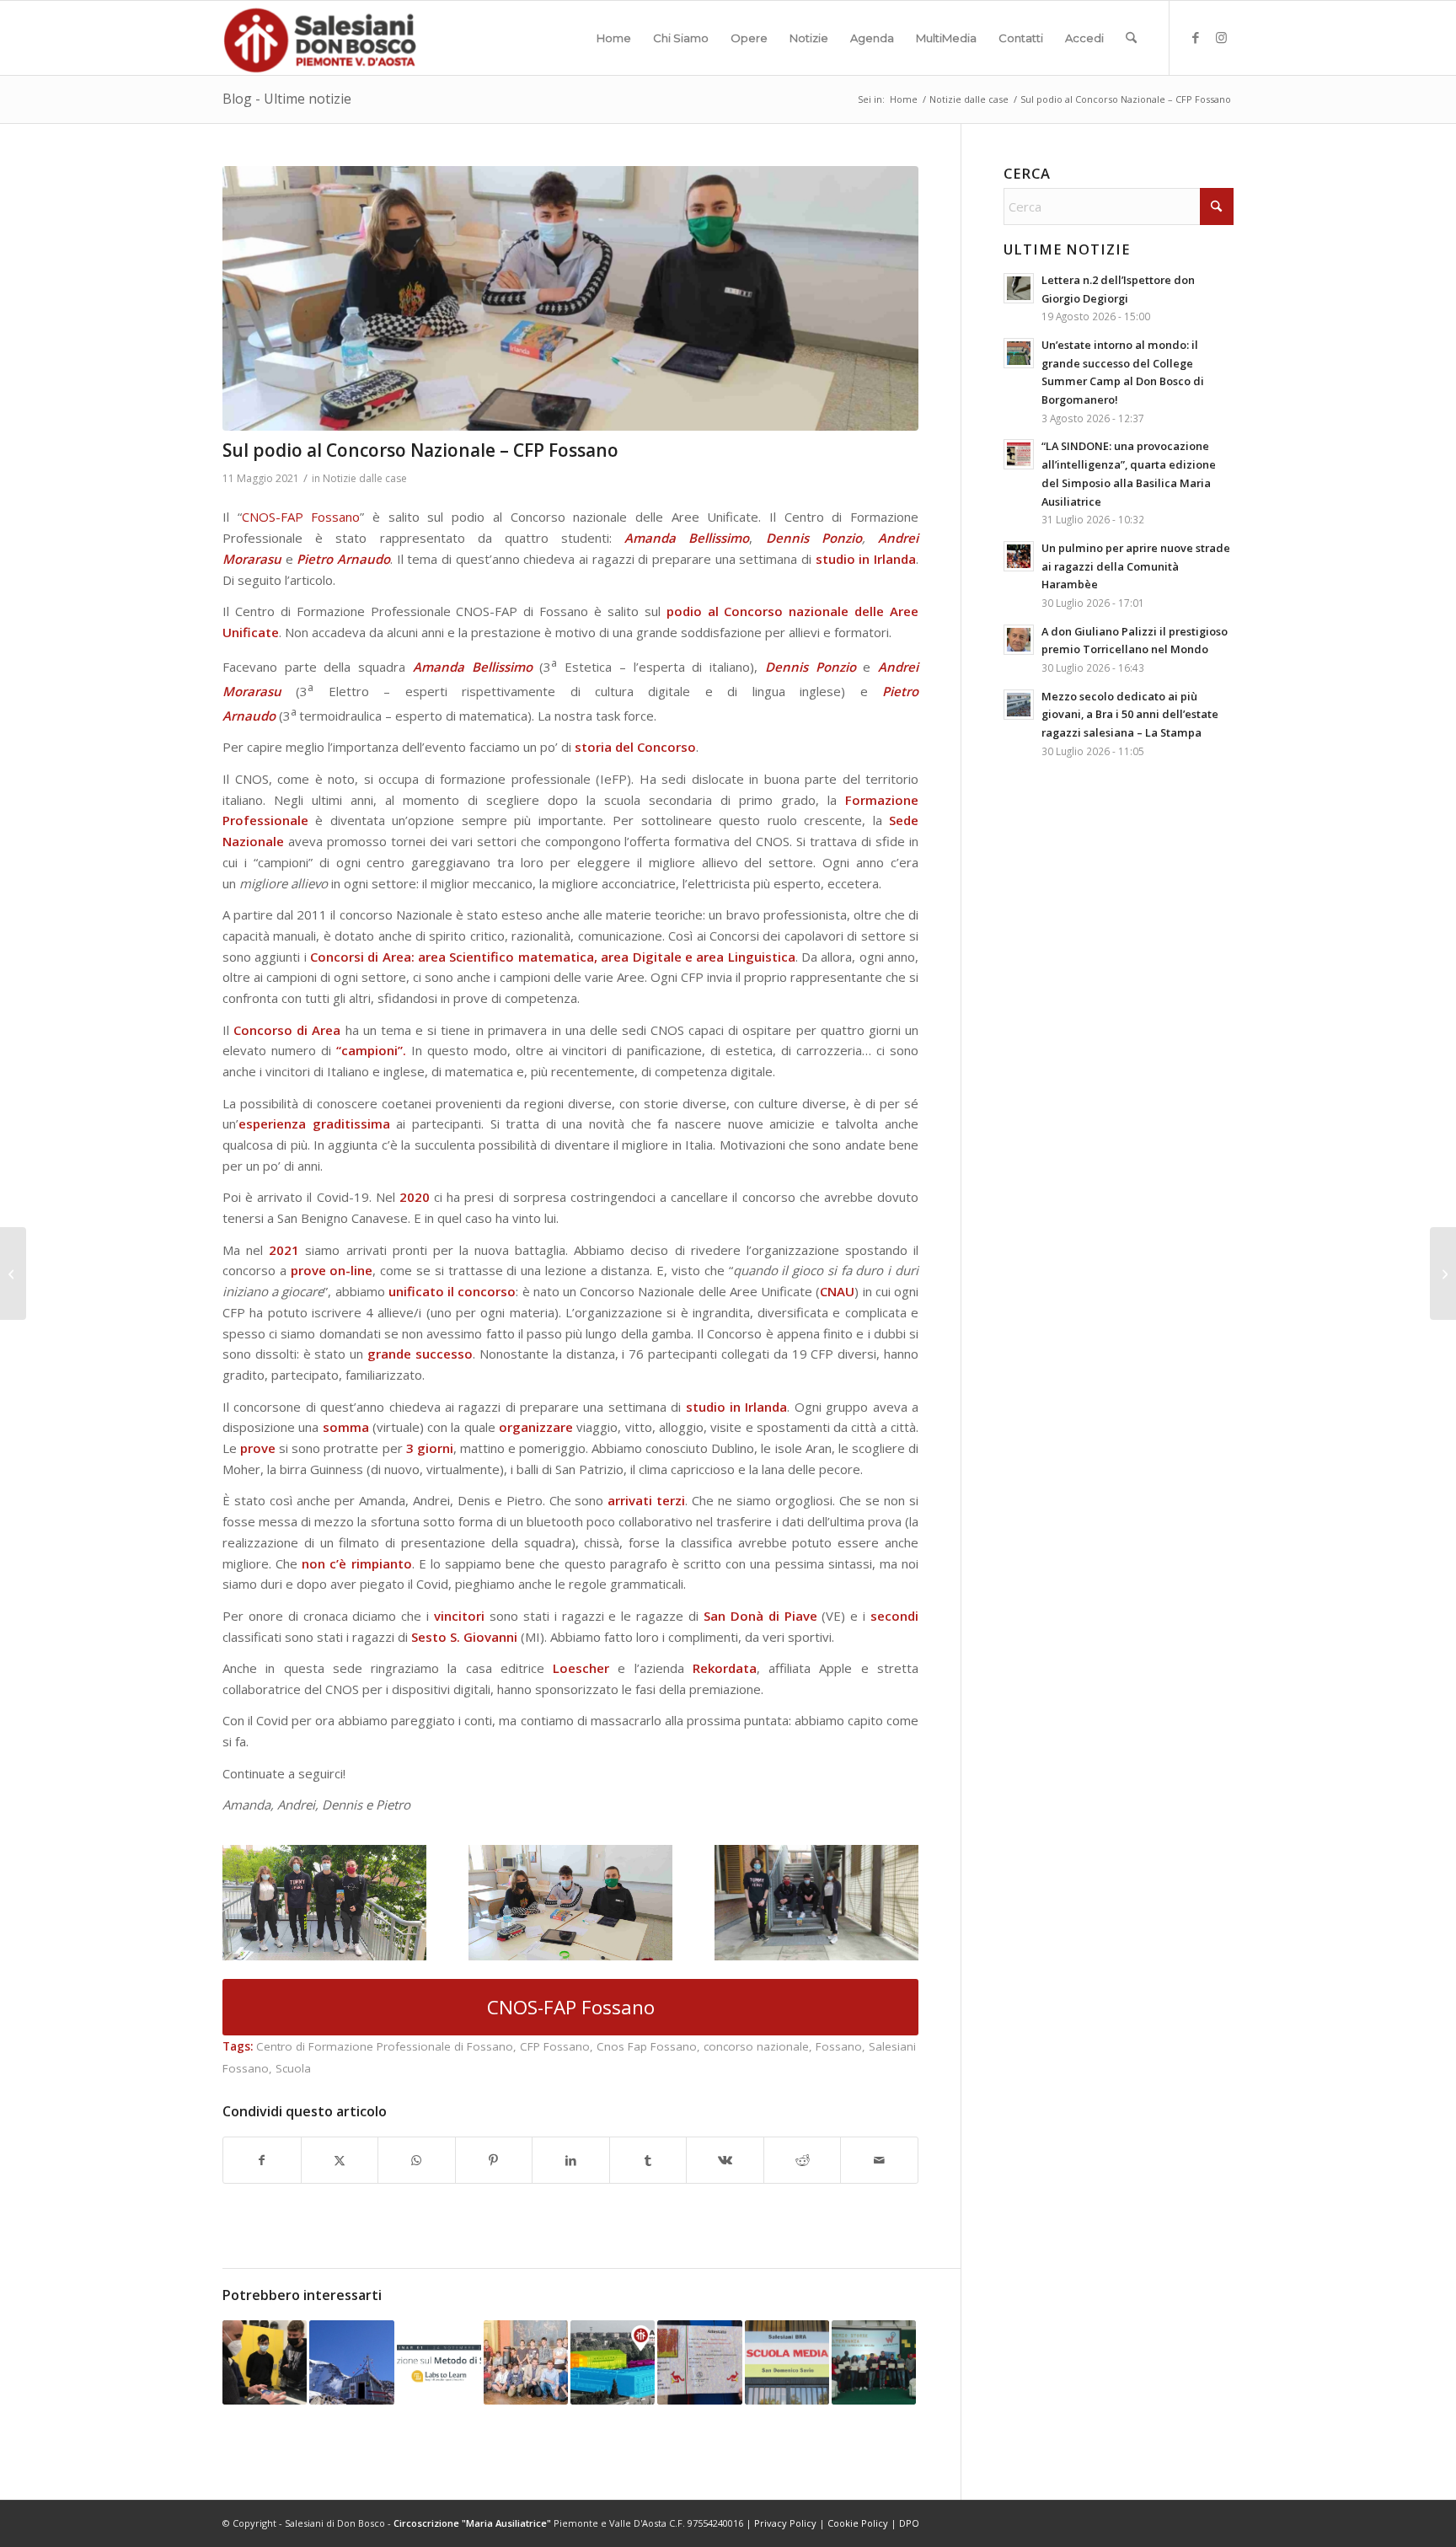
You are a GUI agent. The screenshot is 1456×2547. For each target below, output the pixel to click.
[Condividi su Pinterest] (494, 2161)
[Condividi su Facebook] (262, 2161)
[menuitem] (614, 38)
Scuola (293, 2068)
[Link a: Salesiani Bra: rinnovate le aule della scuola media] (787, 2362)
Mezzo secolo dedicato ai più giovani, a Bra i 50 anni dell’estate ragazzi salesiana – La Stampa (1130, 714)
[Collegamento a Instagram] (1221, 37)
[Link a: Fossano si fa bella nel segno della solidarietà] (526, 2362)
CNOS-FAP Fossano (301, 517)
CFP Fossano (555, 2046)
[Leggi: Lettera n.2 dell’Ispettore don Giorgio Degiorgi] (1019, 288)
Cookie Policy (858, 2523)
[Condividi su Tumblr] (648, 2161)
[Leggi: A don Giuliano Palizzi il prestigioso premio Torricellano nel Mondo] (1019, 640)
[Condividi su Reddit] (803, 2161)
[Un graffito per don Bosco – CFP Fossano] (13, 1273)
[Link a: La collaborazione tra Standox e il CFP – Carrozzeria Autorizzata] (265, 2362)
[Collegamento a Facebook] (1196, 37)
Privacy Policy (785, 2523)
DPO (909, 2523)
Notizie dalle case (365, 478)
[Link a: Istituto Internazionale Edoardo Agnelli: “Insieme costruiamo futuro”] (613, 2362)
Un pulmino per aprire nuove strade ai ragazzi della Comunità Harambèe (1136, 566)
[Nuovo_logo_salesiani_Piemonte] (319, 38)
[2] (570, 298)
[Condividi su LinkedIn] (571, 2161)
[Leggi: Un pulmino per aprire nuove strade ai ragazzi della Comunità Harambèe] (1019, 556)
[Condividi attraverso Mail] (879, 2161)
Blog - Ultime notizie (287, 99)
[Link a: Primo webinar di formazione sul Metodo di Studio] (439, 2362)
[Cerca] (1131, 38)
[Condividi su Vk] (725, 2161)
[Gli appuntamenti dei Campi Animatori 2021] (1443, 1273)
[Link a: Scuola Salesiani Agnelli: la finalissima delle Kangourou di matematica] (699, 2362)
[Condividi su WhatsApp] (417, 2161)
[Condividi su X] (340, 2161)
